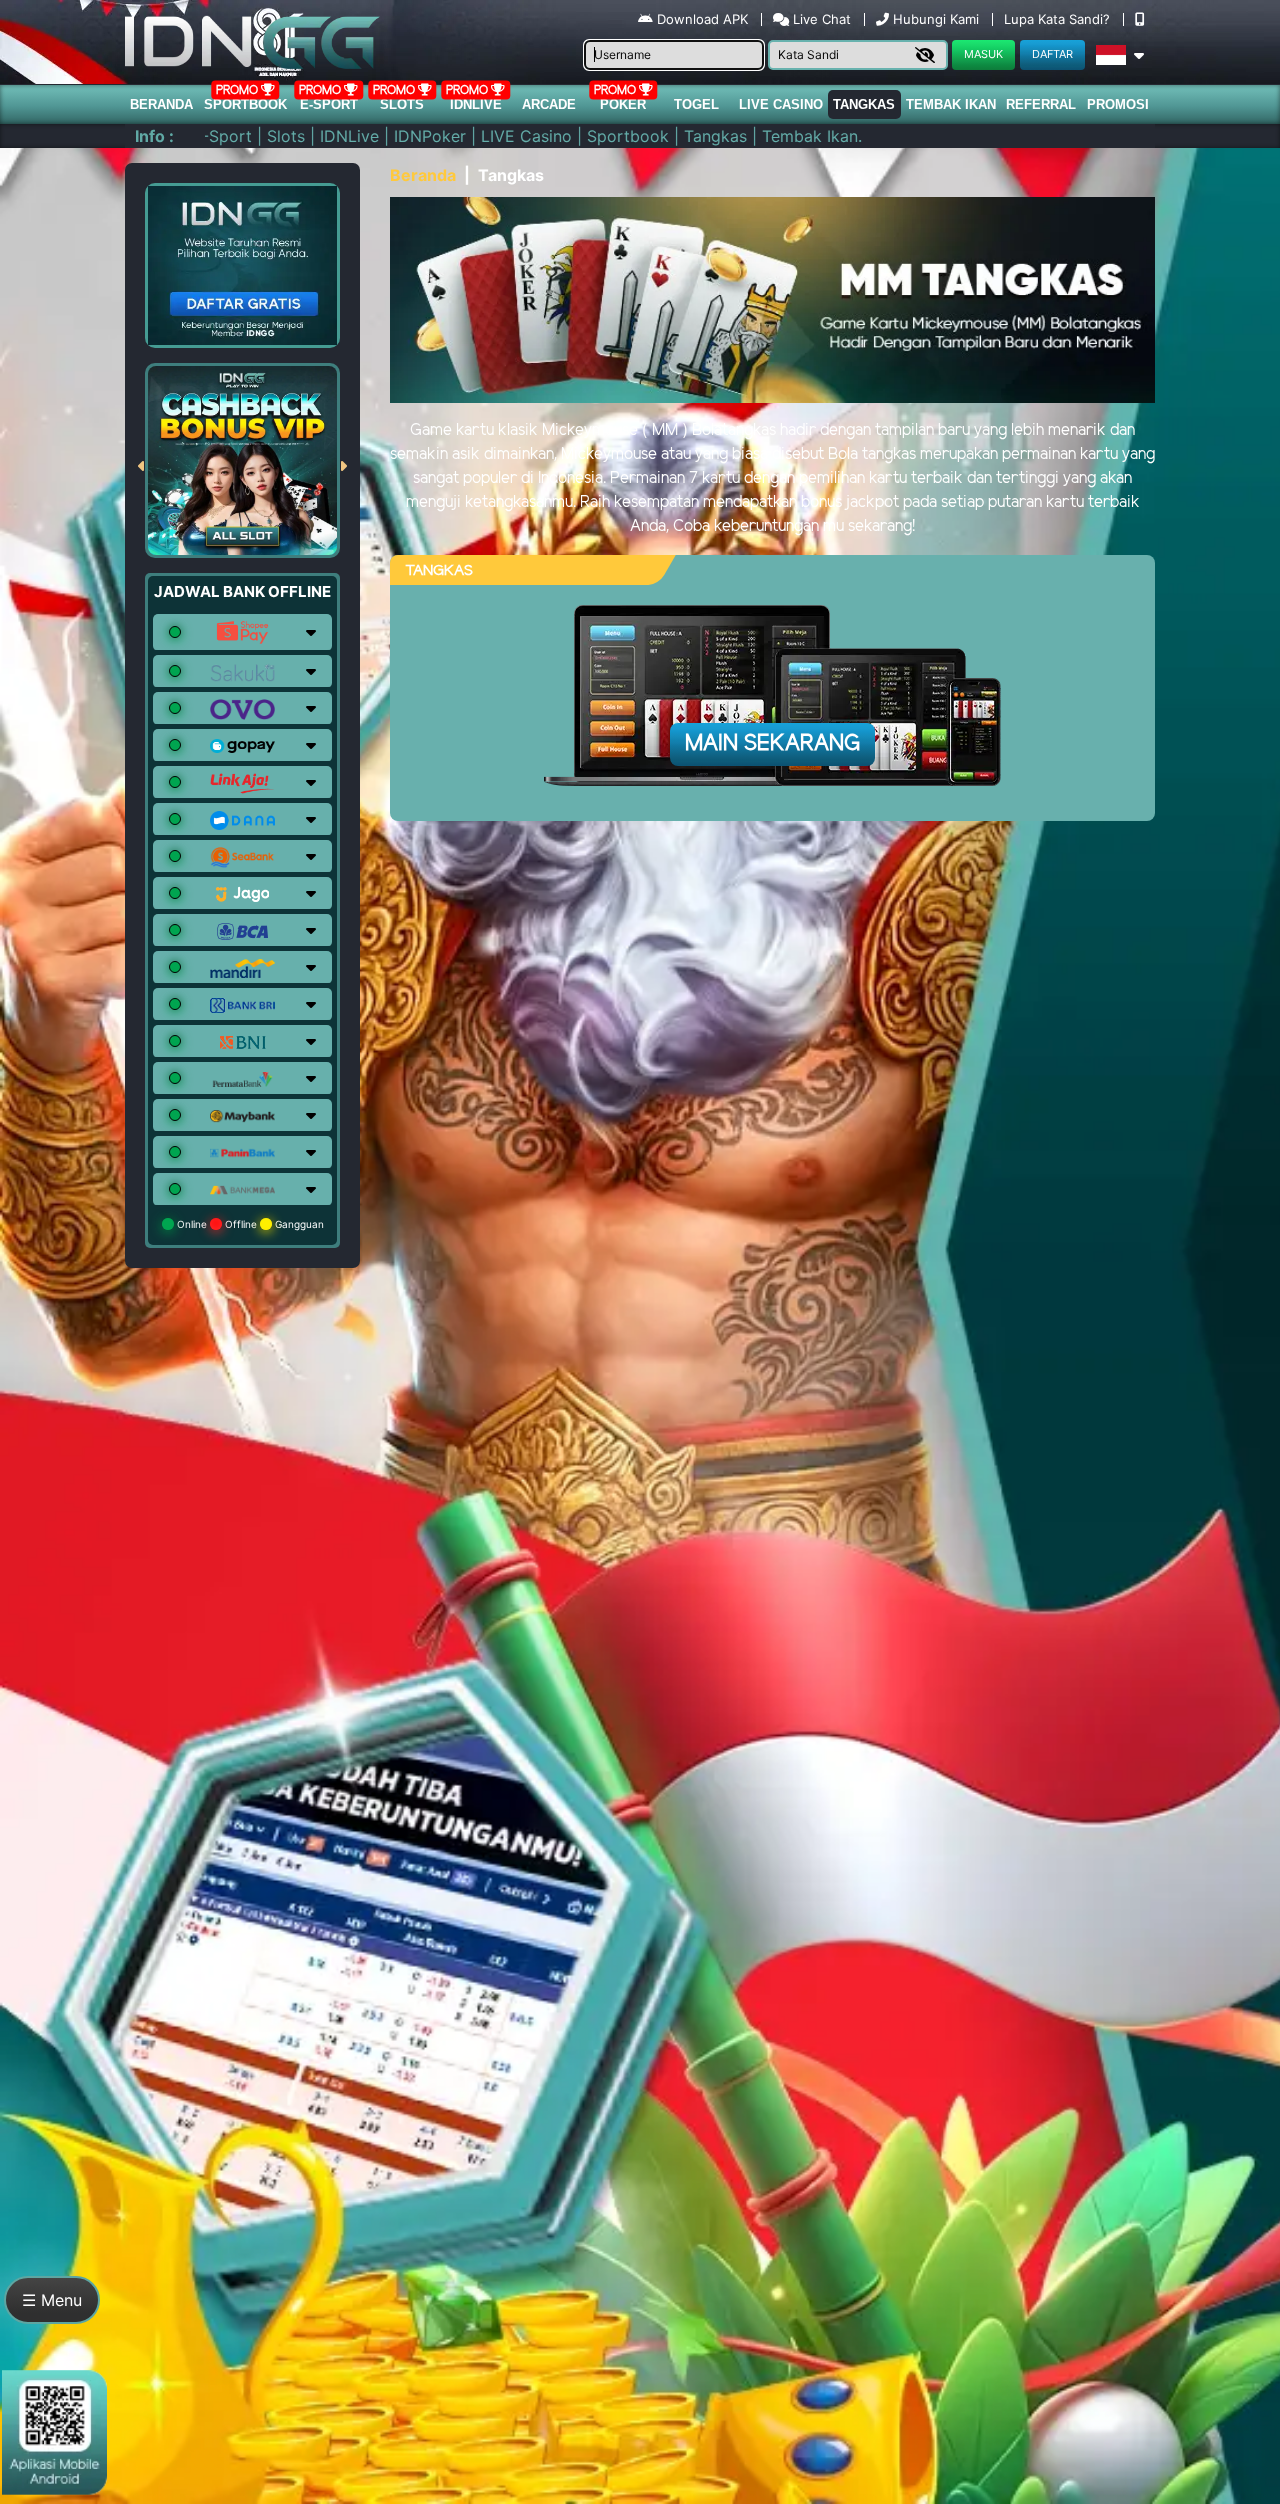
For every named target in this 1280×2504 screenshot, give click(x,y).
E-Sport (329, 104)
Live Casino (781, 104)
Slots (402, 104)
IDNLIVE (476, 104)
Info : (154, 136)
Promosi (1118, 104)
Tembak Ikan (951, 104)
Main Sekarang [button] (772, 744)
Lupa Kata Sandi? (1059, 19)
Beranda (161, 104)
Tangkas (864, 104)
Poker (623, 104)
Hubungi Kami (936, 19)
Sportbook (245, 104)
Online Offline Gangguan (249, 1224)
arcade (549, 104)
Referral (1041, 104)
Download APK (702, 19)
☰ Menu (52, 2300)
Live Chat (820, 19)
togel (696, 104)
